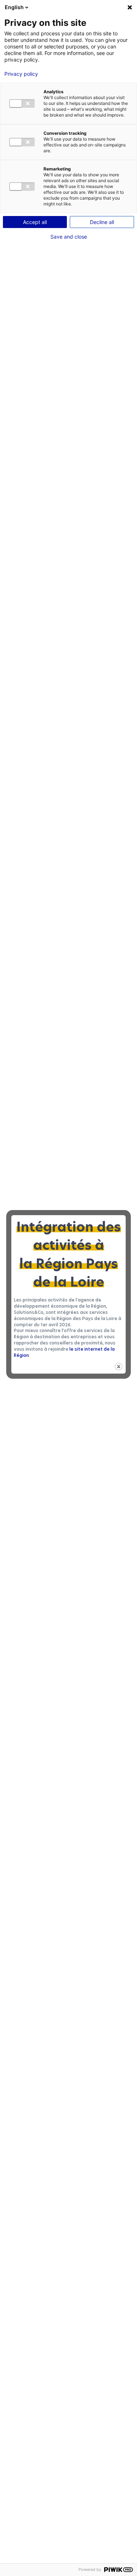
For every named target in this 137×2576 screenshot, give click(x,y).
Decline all (102, 222)
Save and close (69, 237)
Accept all (35, 222)
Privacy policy (21, 74)
